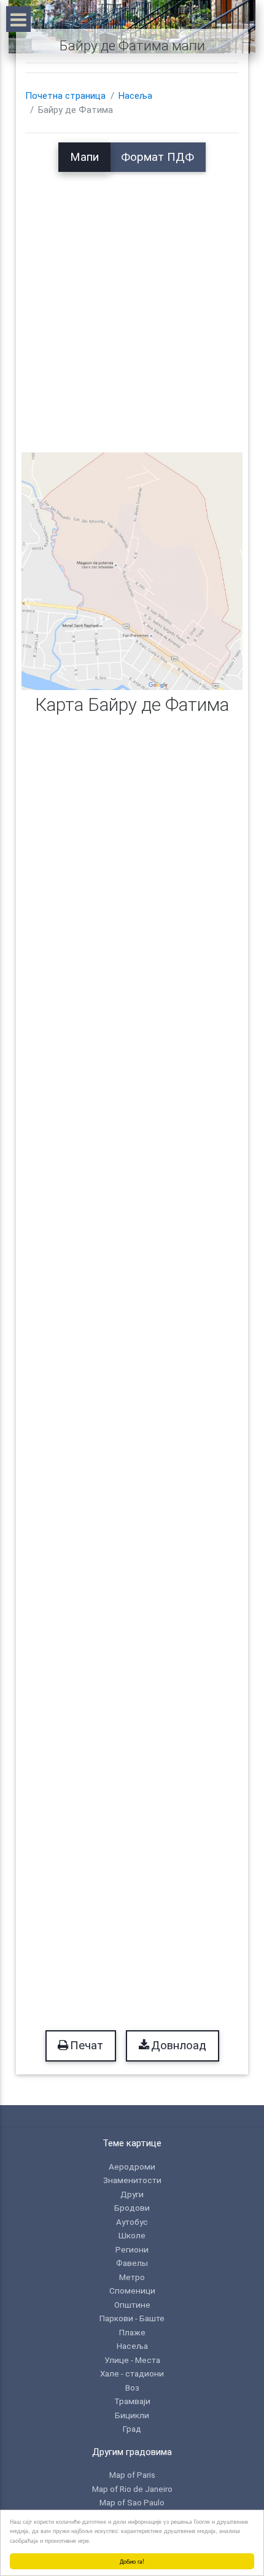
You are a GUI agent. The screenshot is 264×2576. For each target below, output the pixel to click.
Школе (132, 2235)
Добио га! (132, 2561)
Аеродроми (132, 2167)
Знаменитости (132, 2180)
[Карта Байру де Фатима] (132, 571)
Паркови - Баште (132, 2318)
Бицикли (132, 2415)
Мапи (84, 157)
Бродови (132, 2208)
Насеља (135, 96)
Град (132, 2429)
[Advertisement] (132, 304)
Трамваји (132, 2401)
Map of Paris (132, 2475)
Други (132, 2194)
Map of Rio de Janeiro (132, 2489)
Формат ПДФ (157, 157)
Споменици (132, 2291)
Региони (132, 2249)
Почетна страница (65, 96)
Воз (132, 2388)
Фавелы (132, 2263)
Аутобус (132, 2222)
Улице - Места (132, 2360)
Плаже (132, 2332)
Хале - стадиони (132, 2373)
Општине (132, 2305)
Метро (132, 2277)
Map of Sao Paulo (132, 2502)
